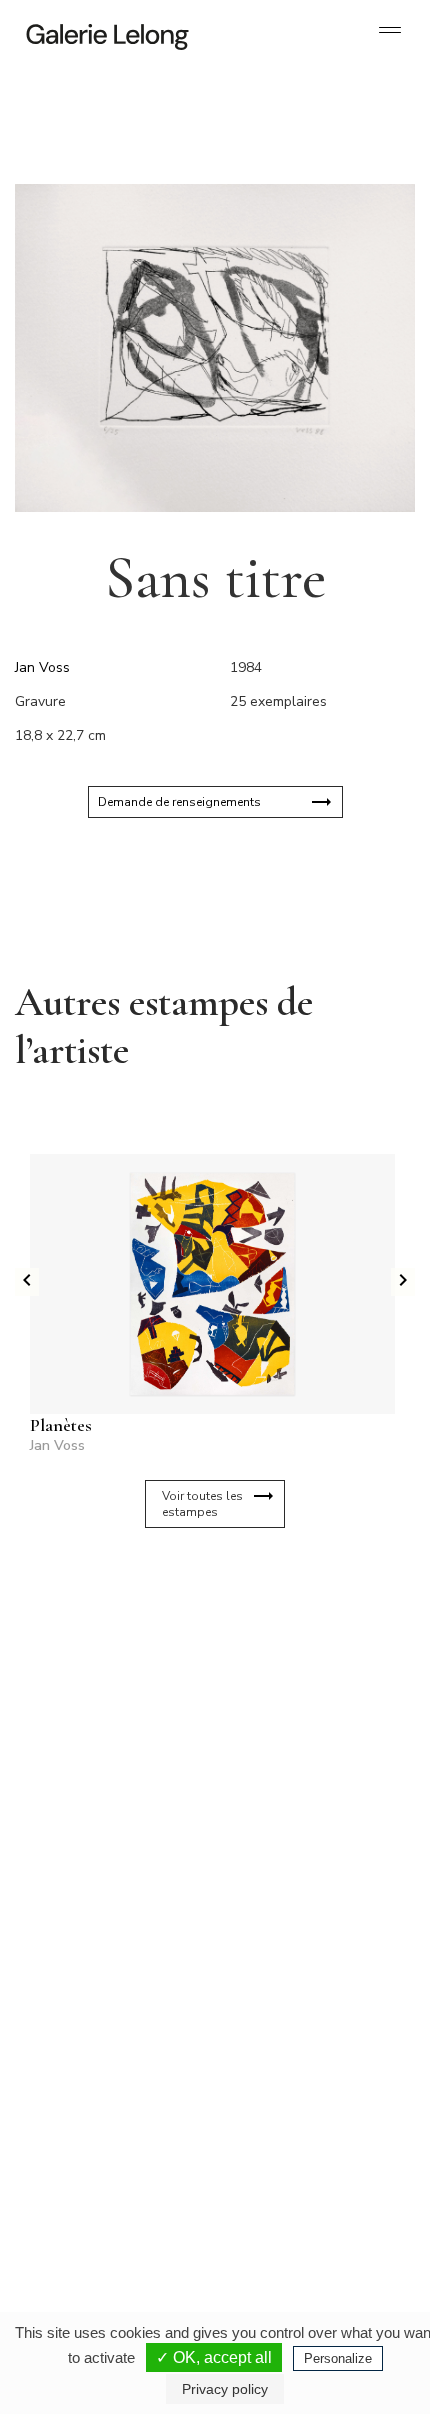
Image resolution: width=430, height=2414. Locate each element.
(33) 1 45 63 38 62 (294, 1974)
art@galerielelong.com (282, 2190)
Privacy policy (225, 2389)
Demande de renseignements (179, 802)
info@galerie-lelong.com (91, 1990)
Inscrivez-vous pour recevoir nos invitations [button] (199, 1622)
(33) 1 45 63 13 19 (99, 1974)
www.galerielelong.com (283, 2206)
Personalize (338, 2358)
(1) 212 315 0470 (291, 2174)
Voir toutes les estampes (202, 1504)
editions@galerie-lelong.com (296, 1990)
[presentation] (27, 1282)
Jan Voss (42, 667)
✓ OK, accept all (214, 2357)
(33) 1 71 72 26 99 (99, 2174)
